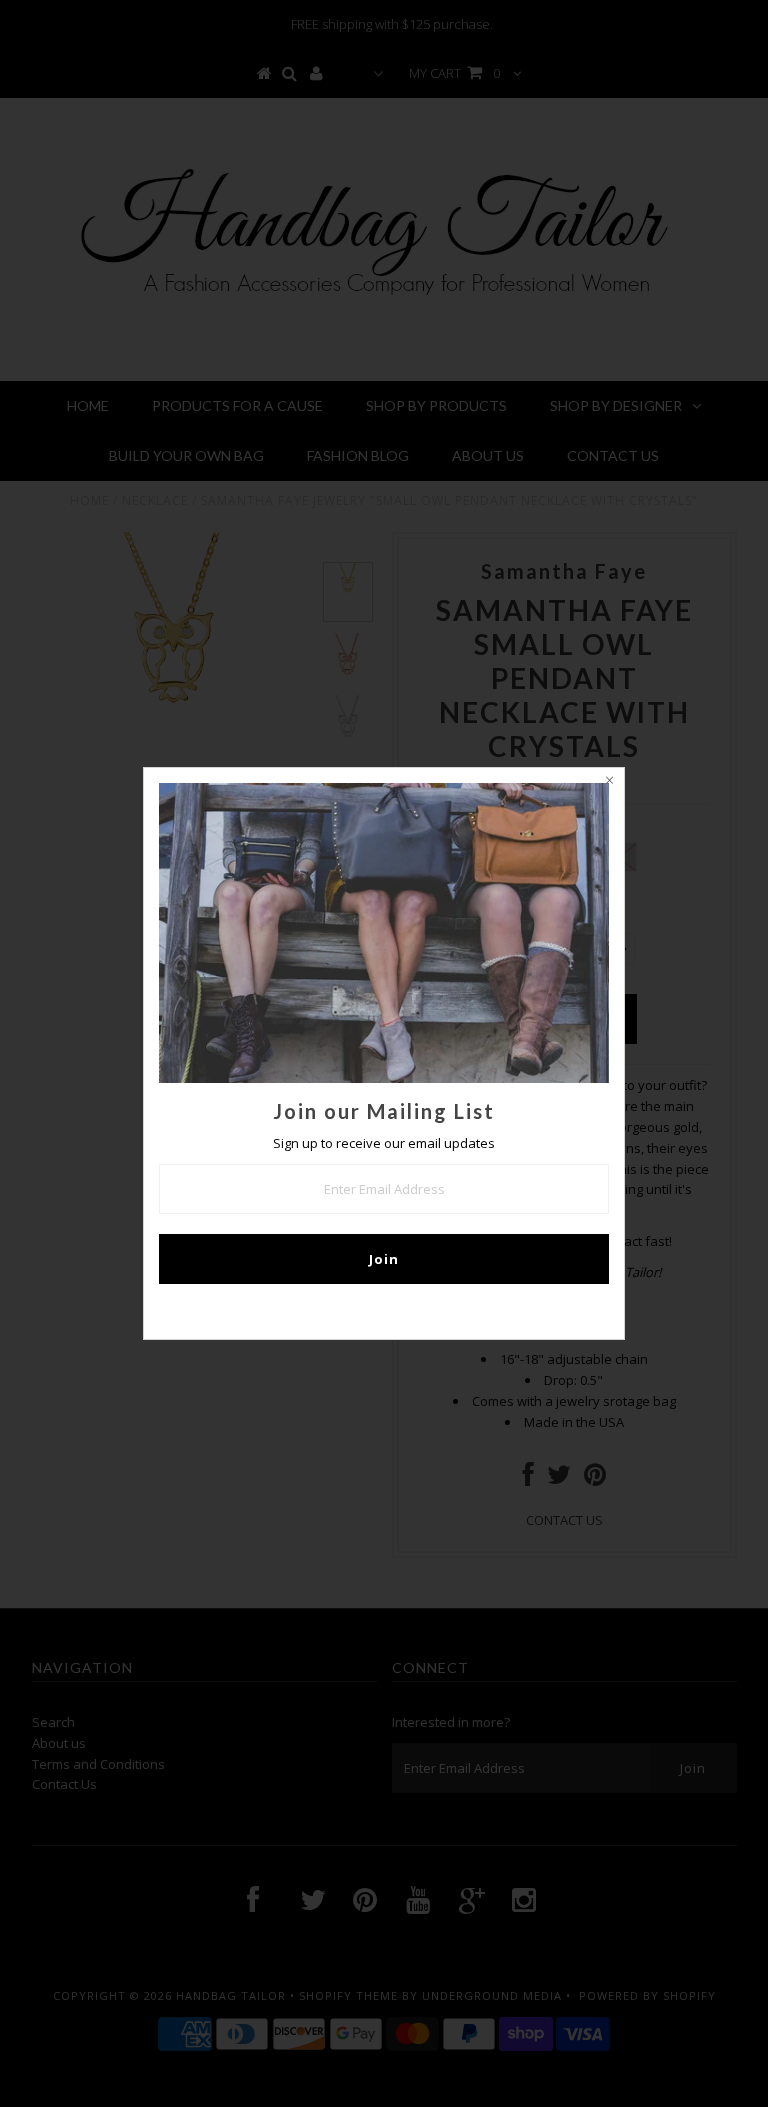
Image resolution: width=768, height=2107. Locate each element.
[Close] (609, 783)
